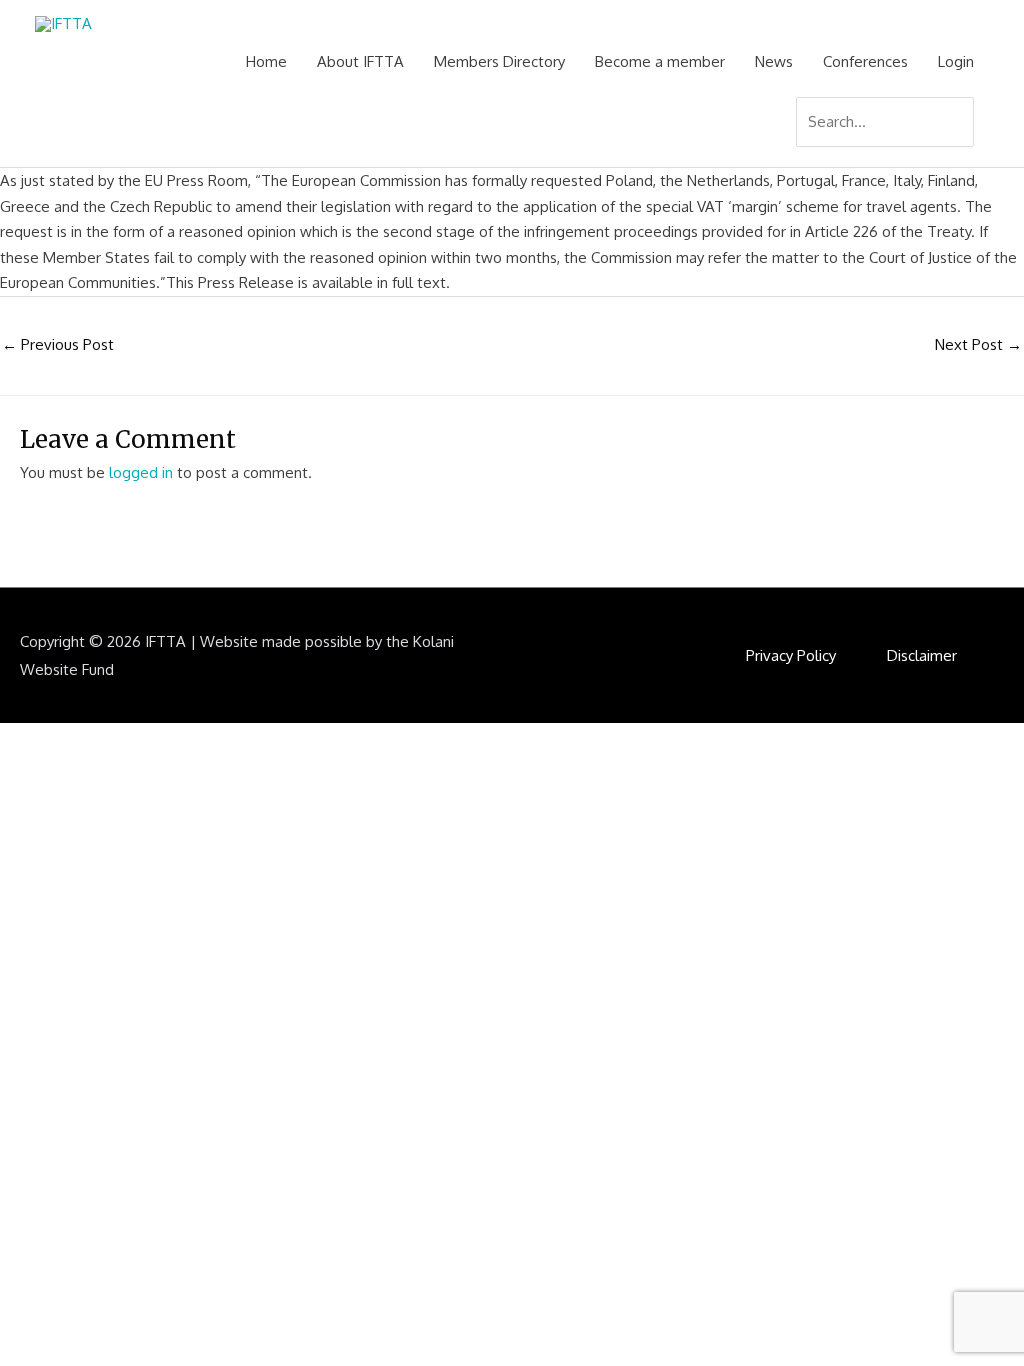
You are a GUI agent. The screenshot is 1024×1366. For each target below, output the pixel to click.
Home (266, 61)
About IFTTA (360, 61)
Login (956, 61)
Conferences (865, 61)
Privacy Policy (791, 655)
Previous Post (58, 344)
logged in (141, 472)
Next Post (978, 344)
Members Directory (499, 61)
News (774, 61)
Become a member (660, 61)
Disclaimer (922, 655)
